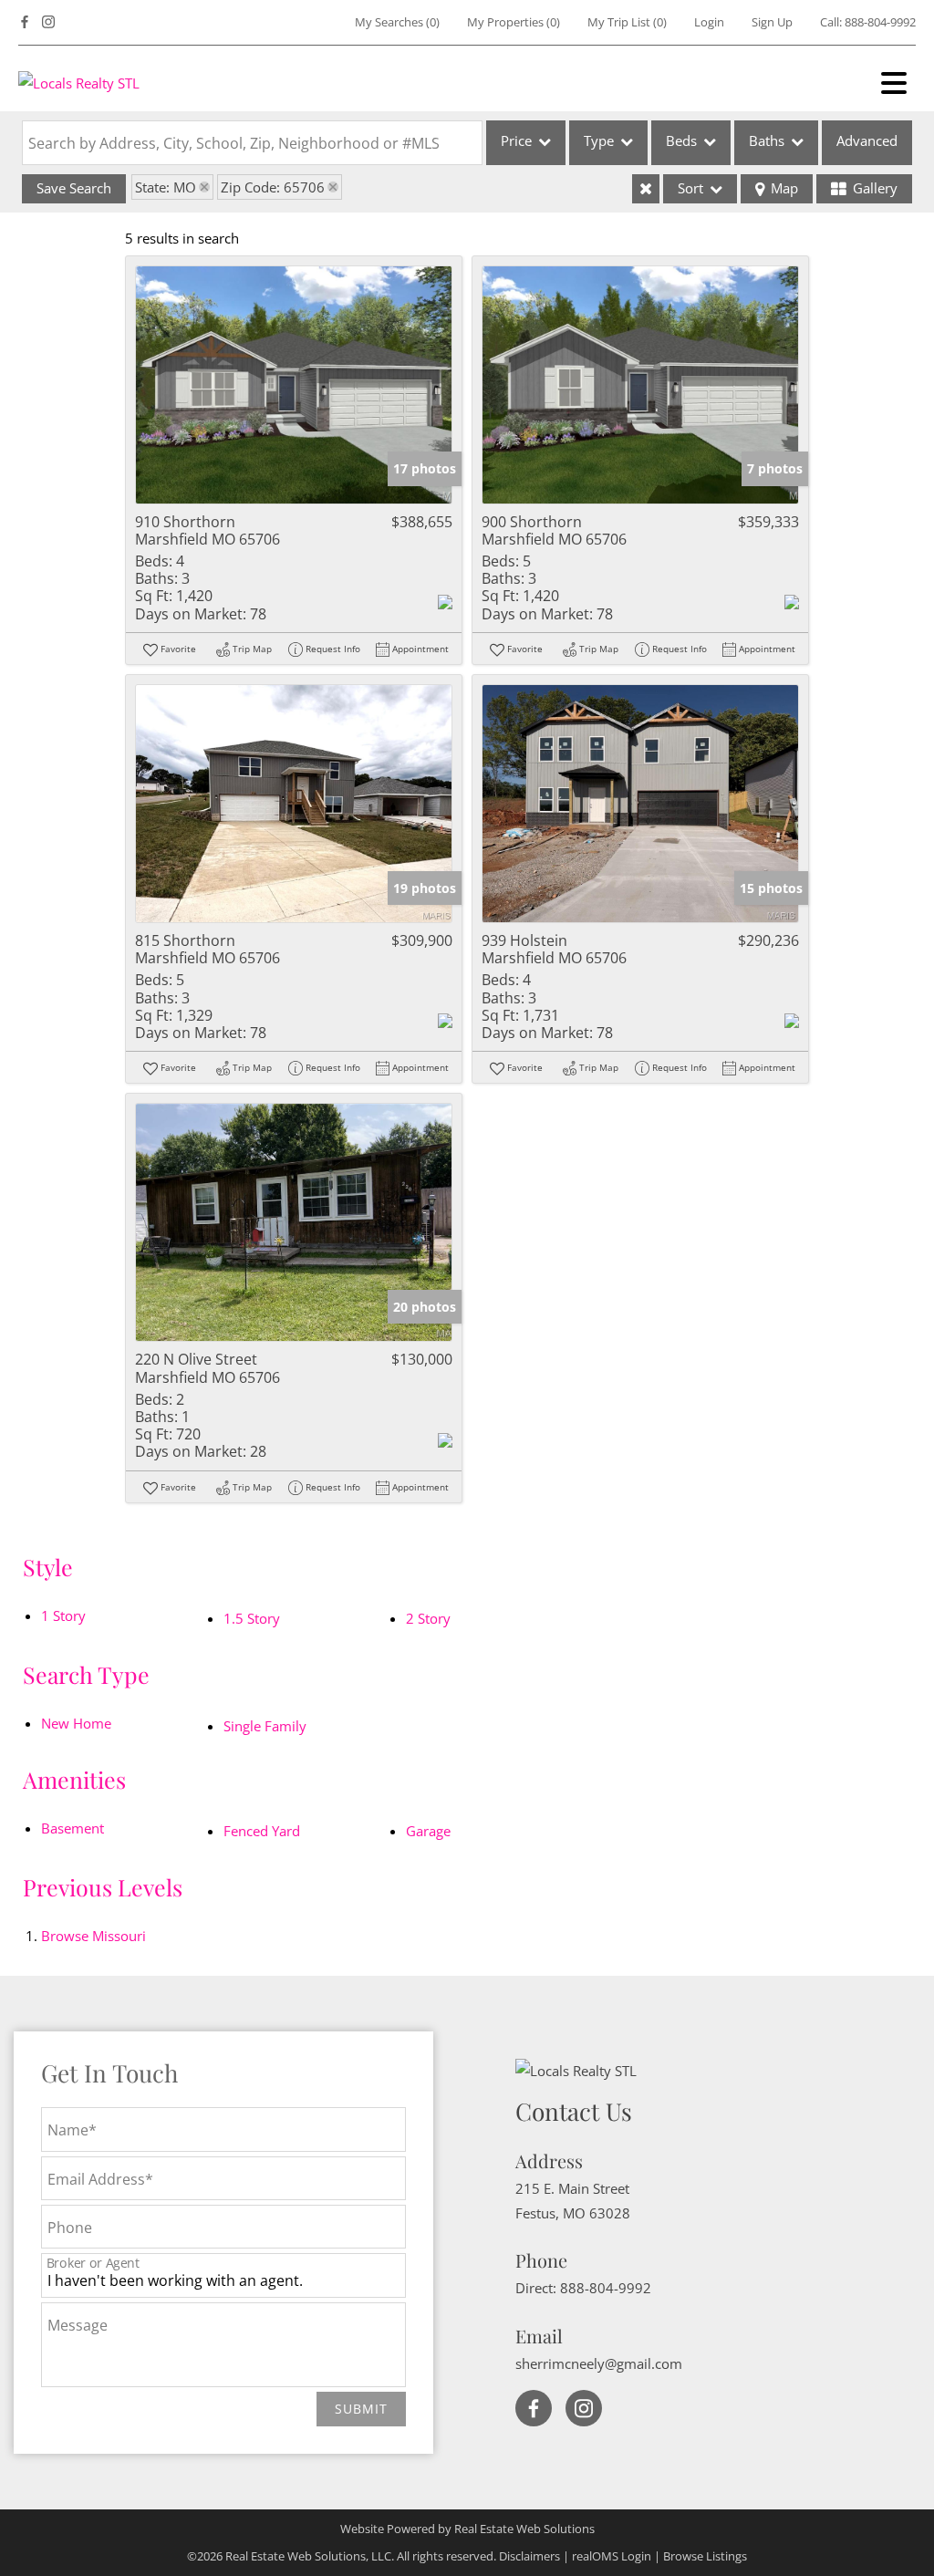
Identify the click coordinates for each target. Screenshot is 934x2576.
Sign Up (772, 22)
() (397, 22)
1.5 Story (252, 1618)
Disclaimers (529, 2556)
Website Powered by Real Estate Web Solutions (467, 2529)
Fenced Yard (262, 1831)
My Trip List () (627, 22)
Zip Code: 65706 (273, 187)
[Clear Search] (646, 189)
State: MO (166, 187)
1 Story (63, 1615)
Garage (428, 1831)
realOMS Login (612, 2556)
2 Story (428, 1618)
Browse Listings (705, 2556)
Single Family (265, 1726)
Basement (73, 1828)
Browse (93, 1936)
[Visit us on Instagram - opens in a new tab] (48, 22)
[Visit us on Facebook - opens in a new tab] (25, 22)
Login (709, 22)
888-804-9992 (880, 22)
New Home (76, 1723)
